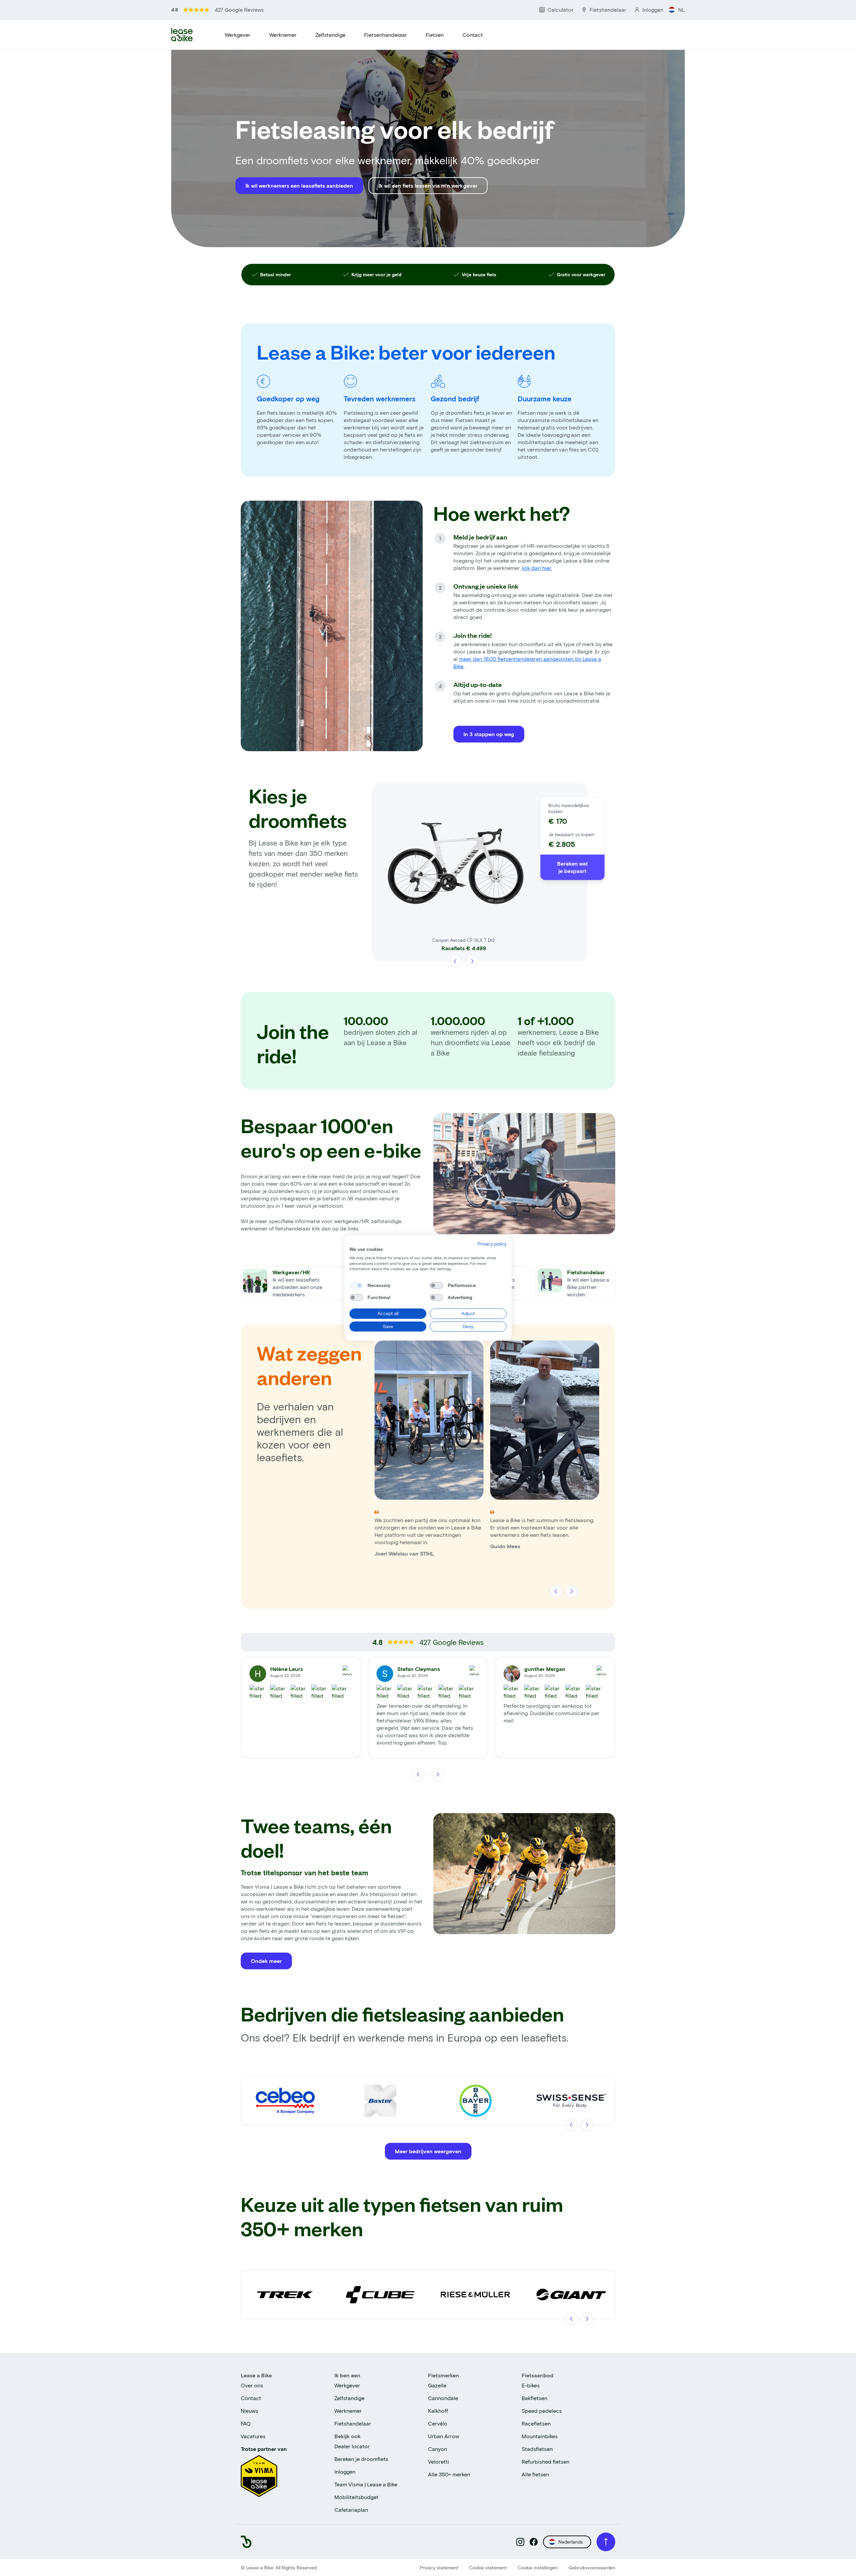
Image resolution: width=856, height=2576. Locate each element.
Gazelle (437, 2385)
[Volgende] (472, 961)
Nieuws (249, 2411)
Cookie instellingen (538, 2567)
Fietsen (435, 35)
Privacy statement (439, 2567)
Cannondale (443, 2398)
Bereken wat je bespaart (572, 867)
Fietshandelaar (353, 2423)
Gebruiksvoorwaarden (592, 2567)
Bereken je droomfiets (361, 2459)
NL (681, 10)
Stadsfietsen (537, 2449)
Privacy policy (492, 1244)
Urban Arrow (444, 2436)
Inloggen (345, 2471)
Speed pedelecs (542, 2411)
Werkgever (238, 35)
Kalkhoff (438, 2411)
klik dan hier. (537, 568)
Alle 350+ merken (449, 2474)
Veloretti (439, 2461)
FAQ (246, 2423)
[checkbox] (356, 1285)
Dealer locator (352, 2446)
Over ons (252, 2385)
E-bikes (531, 2385)
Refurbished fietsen (546, 2461)
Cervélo (438, 2423)
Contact (473, 35)
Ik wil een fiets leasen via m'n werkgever (428, 185)
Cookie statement (488, 2567)
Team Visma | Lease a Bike (366, 2484)
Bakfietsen (534, 2398)
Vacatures (253, 2436)
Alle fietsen (535, 2474)
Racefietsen (536, 2423)
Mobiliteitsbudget (356, 2497)
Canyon (438, 2449)
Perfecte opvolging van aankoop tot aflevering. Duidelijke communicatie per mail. (552, 1713)
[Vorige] (456, 961)
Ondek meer (266, 1961)
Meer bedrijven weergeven (428, 2151)
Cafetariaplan (351, 2510)
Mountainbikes (540, 2436)
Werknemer (283, 35)
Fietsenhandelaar (386, 35)
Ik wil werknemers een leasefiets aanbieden (299, 185)
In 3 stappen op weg (489, 734)
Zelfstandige (330, 35)
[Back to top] (606, 2542)
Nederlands (571, 2542)
